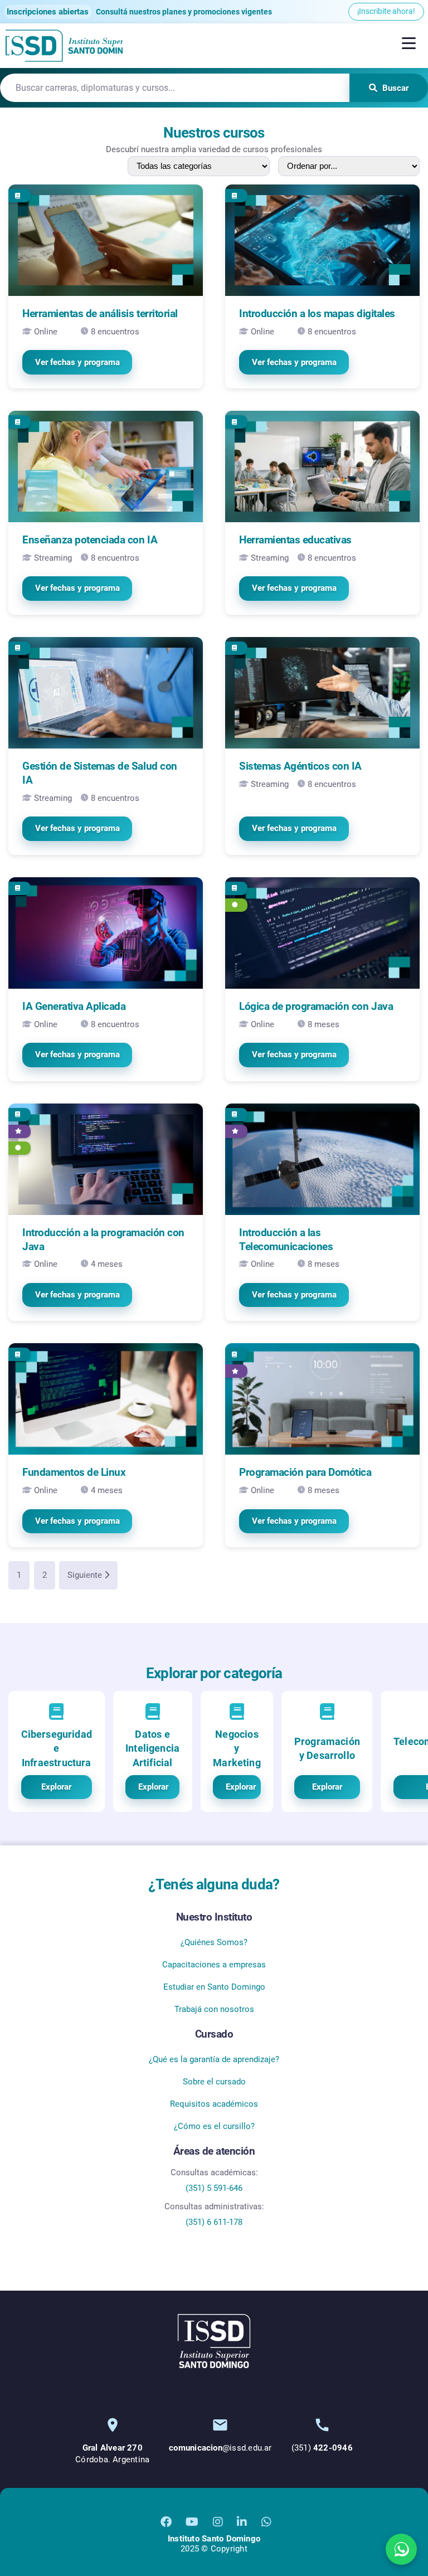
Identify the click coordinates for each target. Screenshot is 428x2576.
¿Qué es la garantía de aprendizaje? (214, 2059)
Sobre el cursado (214, 2082)
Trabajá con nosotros (214, 2009)
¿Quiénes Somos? (214, 1942)
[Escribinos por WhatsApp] (401, 2549)
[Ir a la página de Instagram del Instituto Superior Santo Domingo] (218, 2522)
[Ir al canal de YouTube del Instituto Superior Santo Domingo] (192, 2522)
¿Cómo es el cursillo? (214, 2126)
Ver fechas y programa (77, 362)
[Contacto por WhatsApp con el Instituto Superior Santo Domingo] (266, 2522)
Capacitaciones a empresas (214, 1965)
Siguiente (86, 1575)
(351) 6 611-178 (214, 2222)
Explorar (56, 1787)
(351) (322, 2448)
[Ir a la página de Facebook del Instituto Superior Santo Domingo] (166, 2522)
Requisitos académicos (214, 2104)
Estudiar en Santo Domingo (214, 1987)
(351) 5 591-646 (214, 2188)
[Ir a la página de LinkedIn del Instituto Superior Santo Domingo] (242, 2522)
